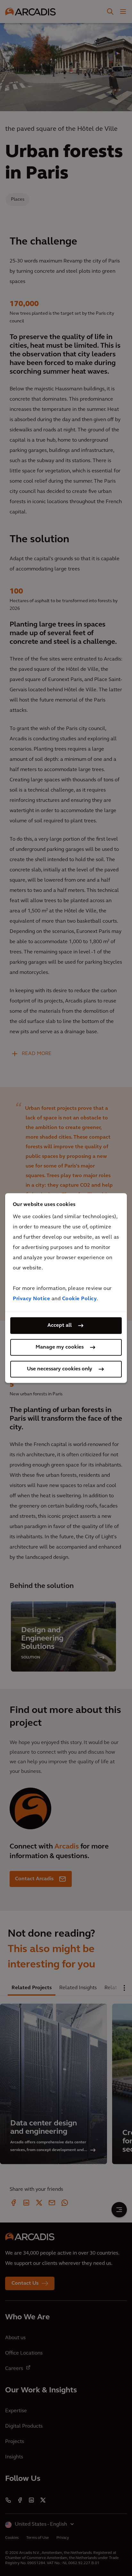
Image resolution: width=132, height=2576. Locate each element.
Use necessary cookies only (60, 1369)
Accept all (60, 1325)
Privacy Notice (31, 1299)
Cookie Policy (80, 1299)
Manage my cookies (60, 1347)
